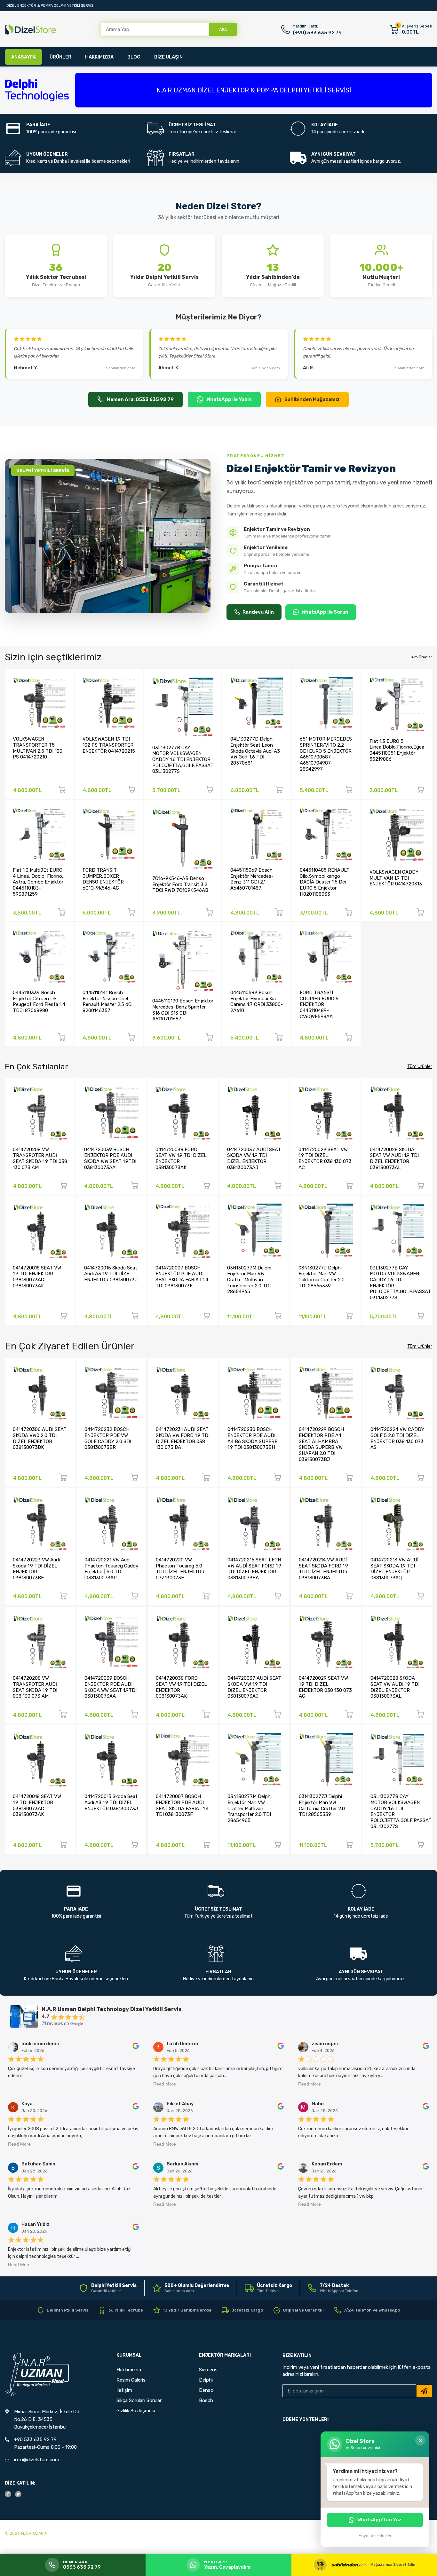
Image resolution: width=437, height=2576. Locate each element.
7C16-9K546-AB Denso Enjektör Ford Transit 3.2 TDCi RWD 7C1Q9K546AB (180, 884)
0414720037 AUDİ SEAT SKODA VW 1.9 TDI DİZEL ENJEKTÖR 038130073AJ (254, 1158)
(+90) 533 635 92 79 (317, 33)
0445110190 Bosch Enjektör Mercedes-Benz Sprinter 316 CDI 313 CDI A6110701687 (183, 1010)
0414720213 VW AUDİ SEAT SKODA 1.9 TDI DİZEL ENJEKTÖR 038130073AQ (394, 1569)
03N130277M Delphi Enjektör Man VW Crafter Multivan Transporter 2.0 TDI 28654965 (249, 1280)
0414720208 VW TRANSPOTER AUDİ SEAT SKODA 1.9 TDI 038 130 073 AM (40, 1158)
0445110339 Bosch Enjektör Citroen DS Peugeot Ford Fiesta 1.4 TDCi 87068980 (39, 1001)
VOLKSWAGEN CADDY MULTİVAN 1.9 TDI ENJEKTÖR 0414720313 (396, 878)
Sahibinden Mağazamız (312, 399)
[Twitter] (18, 2494)
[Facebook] (8, 2494)
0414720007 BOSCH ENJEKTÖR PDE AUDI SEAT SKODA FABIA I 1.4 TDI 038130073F (182, 1277)
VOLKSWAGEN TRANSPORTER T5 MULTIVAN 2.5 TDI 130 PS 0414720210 (38, 748)
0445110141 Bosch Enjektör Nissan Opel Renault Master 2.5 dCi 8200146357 (107, 1001)
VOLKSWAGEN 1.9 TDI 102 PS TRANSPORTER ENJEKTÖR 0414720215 (109, 745)
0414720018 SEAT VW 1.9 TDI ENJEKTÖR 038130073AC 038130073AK (37, 1277)
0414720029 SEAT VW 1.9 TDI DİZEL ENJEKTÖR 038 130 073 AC (325, 1158)
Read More (165, 2084)
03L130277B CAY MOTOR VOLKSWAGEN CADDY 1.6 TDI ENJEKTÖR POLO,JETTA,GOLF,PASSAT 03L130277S (183, 760)
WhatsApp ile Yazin (229, 399)
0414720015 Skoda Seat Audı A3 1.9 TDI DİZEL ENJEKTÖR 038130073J (111, 1274)
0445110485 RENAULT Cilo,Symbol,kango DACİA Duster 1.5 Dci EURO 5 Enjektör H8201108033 (325, 882)
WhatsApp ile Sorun (325, 612)
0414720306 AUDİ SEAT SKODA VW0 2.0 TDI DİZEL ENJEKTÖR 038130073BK (40, 1438)
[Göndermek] (424, 2391)
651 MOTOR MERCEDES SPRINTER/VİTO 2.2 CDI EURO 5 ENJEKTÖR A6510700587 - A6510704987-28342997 (326, 754)
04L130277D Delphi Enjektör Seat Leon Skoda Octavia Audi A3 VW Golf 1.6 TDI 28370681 (255, 751)
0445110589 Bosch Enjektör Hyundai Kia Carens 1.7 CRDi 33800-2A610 (257, 1001)
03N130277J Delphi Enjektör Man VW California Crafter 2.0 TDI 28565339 (322, 1277)
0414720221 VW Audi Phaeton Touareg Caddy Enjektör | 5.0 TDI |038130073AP (111, 1569)
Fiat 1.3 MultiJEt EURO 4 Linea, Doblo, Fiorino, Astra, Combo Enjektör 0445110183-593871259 (38, 882)
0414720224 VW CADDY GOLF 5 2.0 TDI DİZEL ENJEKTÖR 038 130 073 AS (397, 1438)
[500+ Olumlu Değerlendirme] (191, 2288)
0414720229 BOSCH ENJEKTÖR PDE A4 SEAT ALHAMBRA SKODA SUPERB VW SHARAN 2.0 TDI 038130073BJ (321, 1444)
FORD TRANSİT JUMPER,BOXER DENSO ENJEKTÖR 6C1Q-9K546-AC (103, 879)
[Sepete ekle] (62, 791)
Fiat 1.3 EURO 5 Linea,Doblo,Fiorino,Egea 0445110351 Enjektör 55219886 (397, 750)
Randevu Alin (258, 612)
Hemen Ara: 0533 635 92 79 (140, 399)
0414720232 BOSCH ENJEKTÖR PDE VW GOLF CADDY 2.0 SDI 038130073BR (108, 1438)
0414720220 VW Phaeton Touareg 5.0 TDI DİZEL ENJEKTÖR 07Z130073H (180, 1569)
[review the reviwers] (136, 2048)
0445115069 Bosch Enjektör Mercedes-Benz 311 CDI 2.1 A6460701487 (252, 879)
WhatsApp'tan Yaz (379, 2520)
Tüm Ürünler (421, 657)
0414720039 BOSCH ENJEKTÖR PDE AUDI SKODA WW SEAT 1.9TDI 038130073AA (110, 1158)
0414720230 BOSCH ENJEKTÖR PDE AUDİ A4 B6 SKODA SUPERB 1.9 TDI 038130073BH (253, 1438)
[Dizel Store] (30, 30)
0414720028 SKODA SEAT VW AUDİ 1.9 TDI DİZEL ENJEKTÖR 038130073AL (394, 1158)
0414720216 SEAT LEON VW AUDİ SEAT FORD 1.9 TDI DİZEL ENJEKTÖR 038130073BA (254, 1569)
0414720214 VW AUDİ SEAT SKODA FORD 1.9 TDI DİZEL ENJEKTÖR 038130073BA (323, 1569)
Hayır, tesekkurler (375, 2536)
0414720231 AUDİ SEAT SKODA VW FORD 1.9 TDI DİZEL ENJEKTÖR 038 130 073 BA (183, 1438)
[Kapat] (420, 2440)
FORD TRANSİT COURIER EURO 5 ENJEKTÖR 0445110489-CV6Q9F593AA (319, 1005)
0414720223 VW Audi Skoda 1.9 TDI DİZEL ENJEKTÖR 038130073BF (36, 1569)
